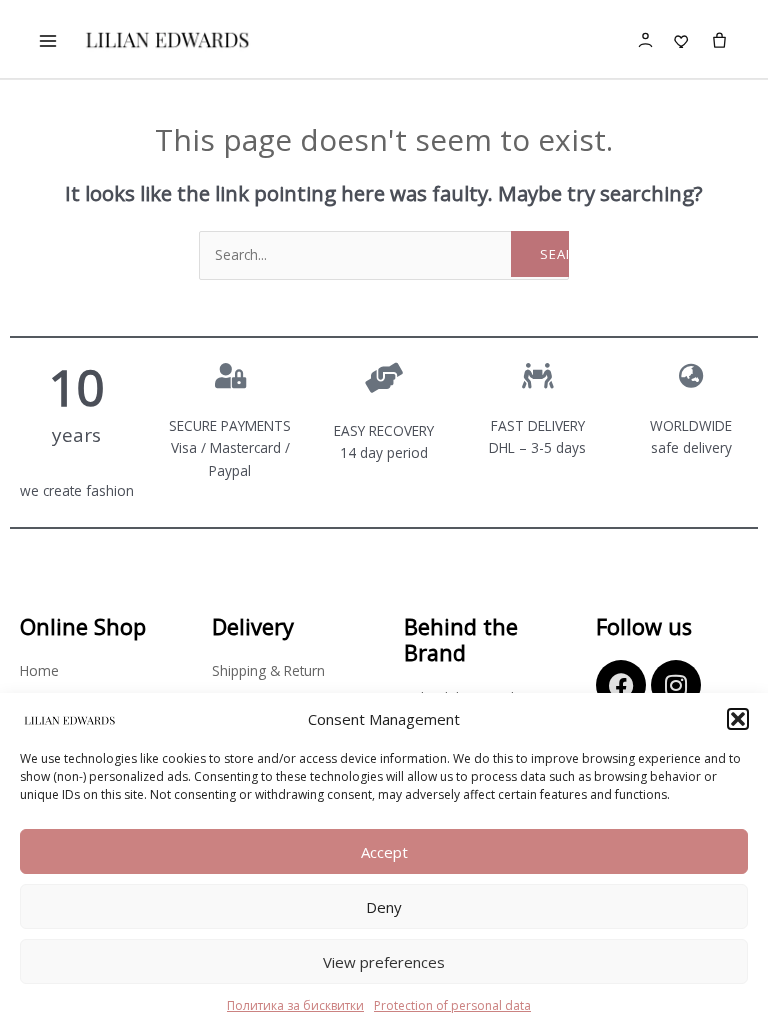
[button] (738, 719)
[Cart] (719, 40)
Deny (384, 907)
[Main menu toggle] (48, 41)
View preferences (384, 962)
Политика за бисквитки (295, 1005)
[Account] (645, 39)
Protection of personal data (452, 1005)
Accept (384, 852)
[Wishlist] (682, 39)
